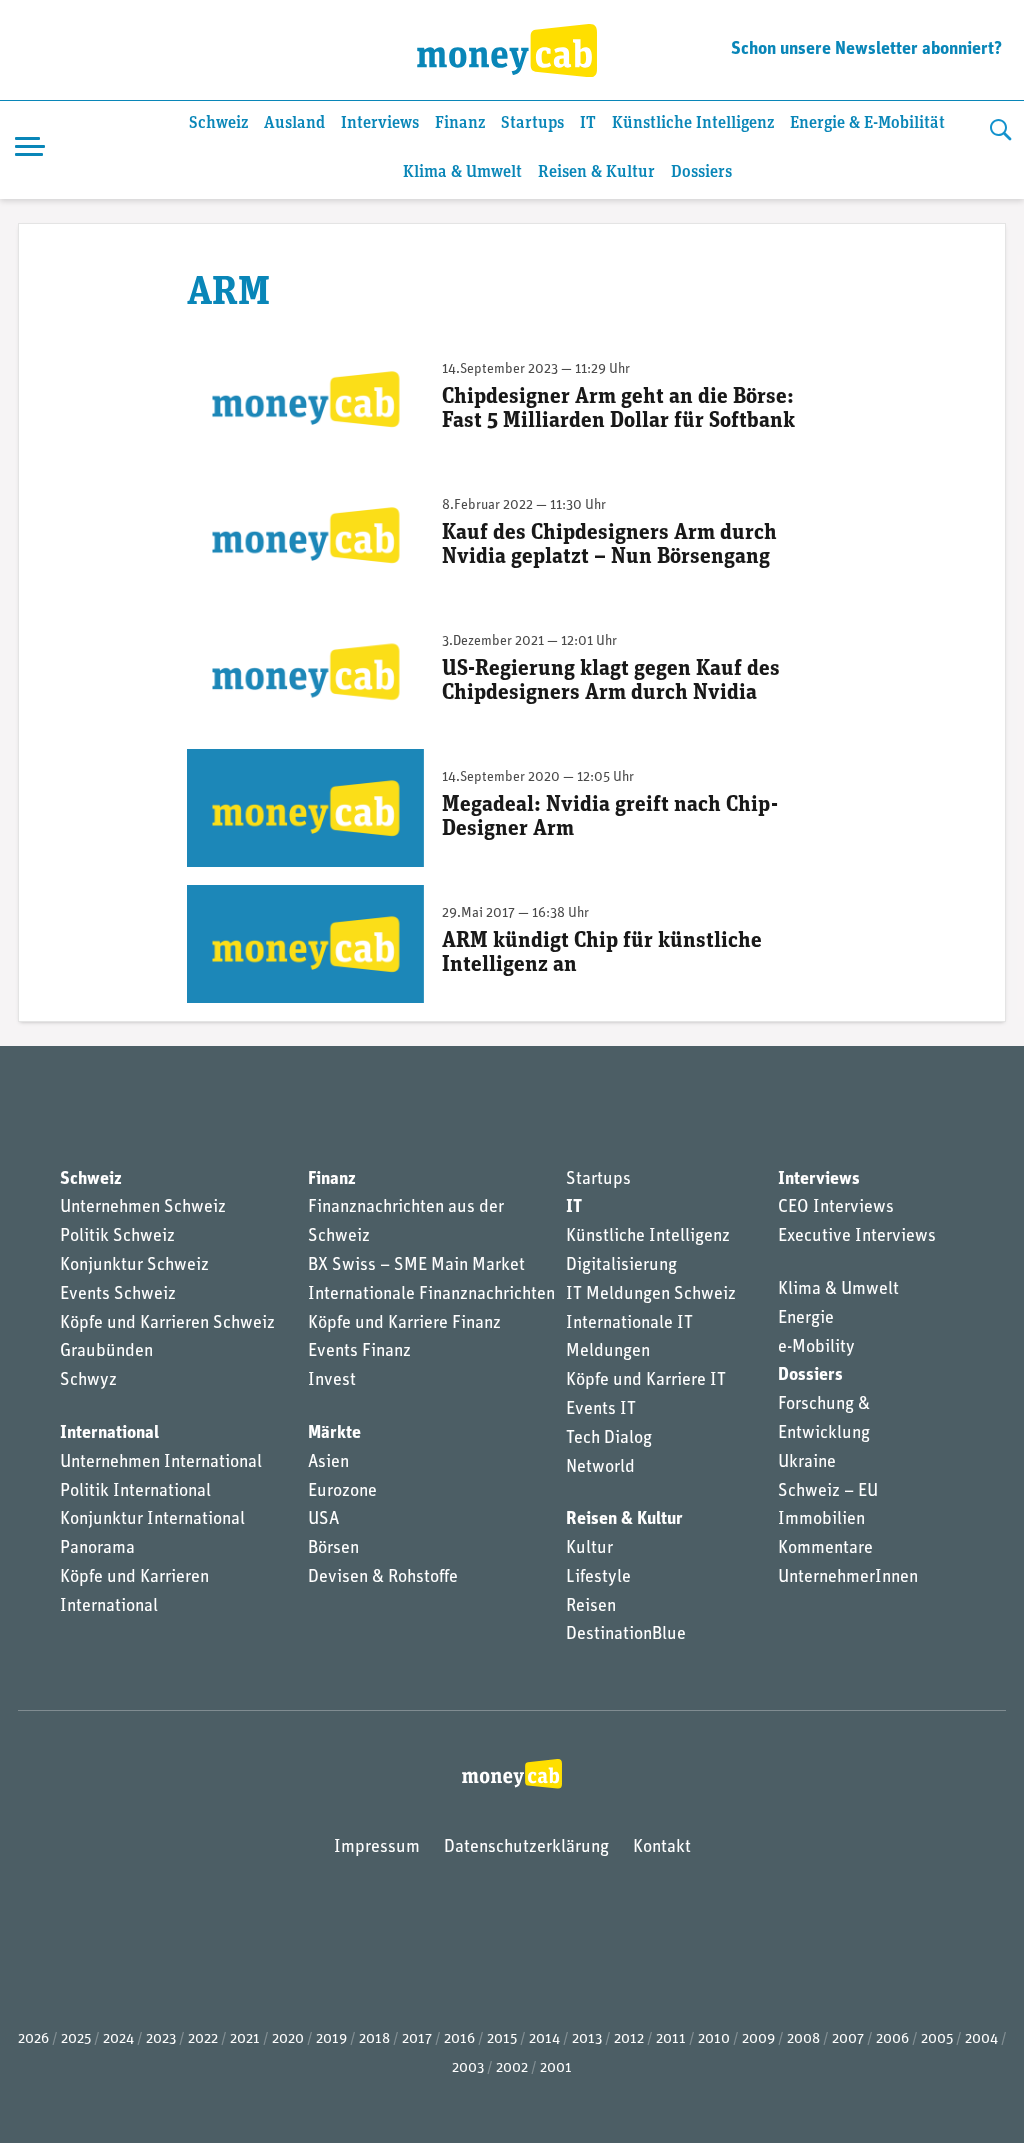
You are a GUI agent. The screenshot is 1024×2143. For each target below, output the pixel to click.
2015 (502, 2039)
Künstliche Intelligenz (693, 123)
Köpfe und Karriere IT (646, 1381)
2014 (544, 2039)
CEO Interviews (836, 1208)
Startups (532, 123)
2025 (76, 2039)
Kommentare (825, 1549)
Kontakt (662, 1848)
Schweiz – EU (828, 1492)
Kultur (589, 1549)
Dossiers (701, 172)
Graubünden (106, 1352)
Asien (328, 1463)
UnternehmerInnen (848, 1578)
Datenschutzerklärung (526, 1848)
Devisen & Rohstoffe (383, 1578)
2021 (245, 2039)
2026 (33, 2039)
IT (588, 123)
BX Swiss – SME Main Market (416, 1266)
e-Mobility (816, 1348)
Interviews (380, 123)
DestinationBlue (626, 1635)
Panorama (97, 1549)
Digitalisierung (621, 1266)
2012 (629, 2039)
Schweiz (218, 123)
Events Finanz (359, 1352)
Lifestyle (598, 1578)
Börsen (333, 1549)
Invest (332, 1381)
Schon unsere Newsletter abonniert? (866, 50)
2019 (331, 2039)
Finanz (460, 123)
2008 (803, 2039)
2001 (556, 2068)
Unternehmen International (161, 1463)
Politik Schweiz (117, 1237)
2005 (937, 2039)
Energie (806, 1319)
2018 (374, 2039)
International (109, 1434)
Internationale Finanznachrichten (431, 1295)
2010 (714, 2039)
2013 (587, 2039)
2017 (417, 2039)
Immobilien (821, 1520)
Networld (600, 1468)
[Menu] (30, 150)
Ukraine (807, 1463)
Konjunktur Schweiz (134, 1266)
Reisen (591, 1607)
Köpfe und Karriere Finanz (404, 1324)
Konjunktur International (152, 1520)
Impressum (377, 1848)
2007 (848, 2039)
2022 (203, 2039)
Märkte (334, 1434)
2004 (981, 2039)
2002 (512, 2068)
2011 (671, 2039)
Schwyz (88, 1381)
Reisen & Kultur (596, 172)
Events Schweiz (118, 1295)
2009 (758, 2039)
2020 (288, 2039)
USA (323, 1520)
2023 (161, 2039)
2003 (468, 2068)
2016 (459, 2039)
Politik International (135, 1492)
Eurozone (342, 1492)
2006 (892, 2039)
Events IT (601, 1410)
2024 (118, 2039)
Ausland (294, 123)
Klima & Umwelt (462, 172)
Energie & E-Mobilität (867, 123)
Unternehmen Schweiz (143, 1208)
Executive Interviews (857, 1237)
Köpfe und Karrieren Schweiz (167, 1324)
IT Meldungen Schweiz (651, 1295)
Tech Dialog (609, 1439)
